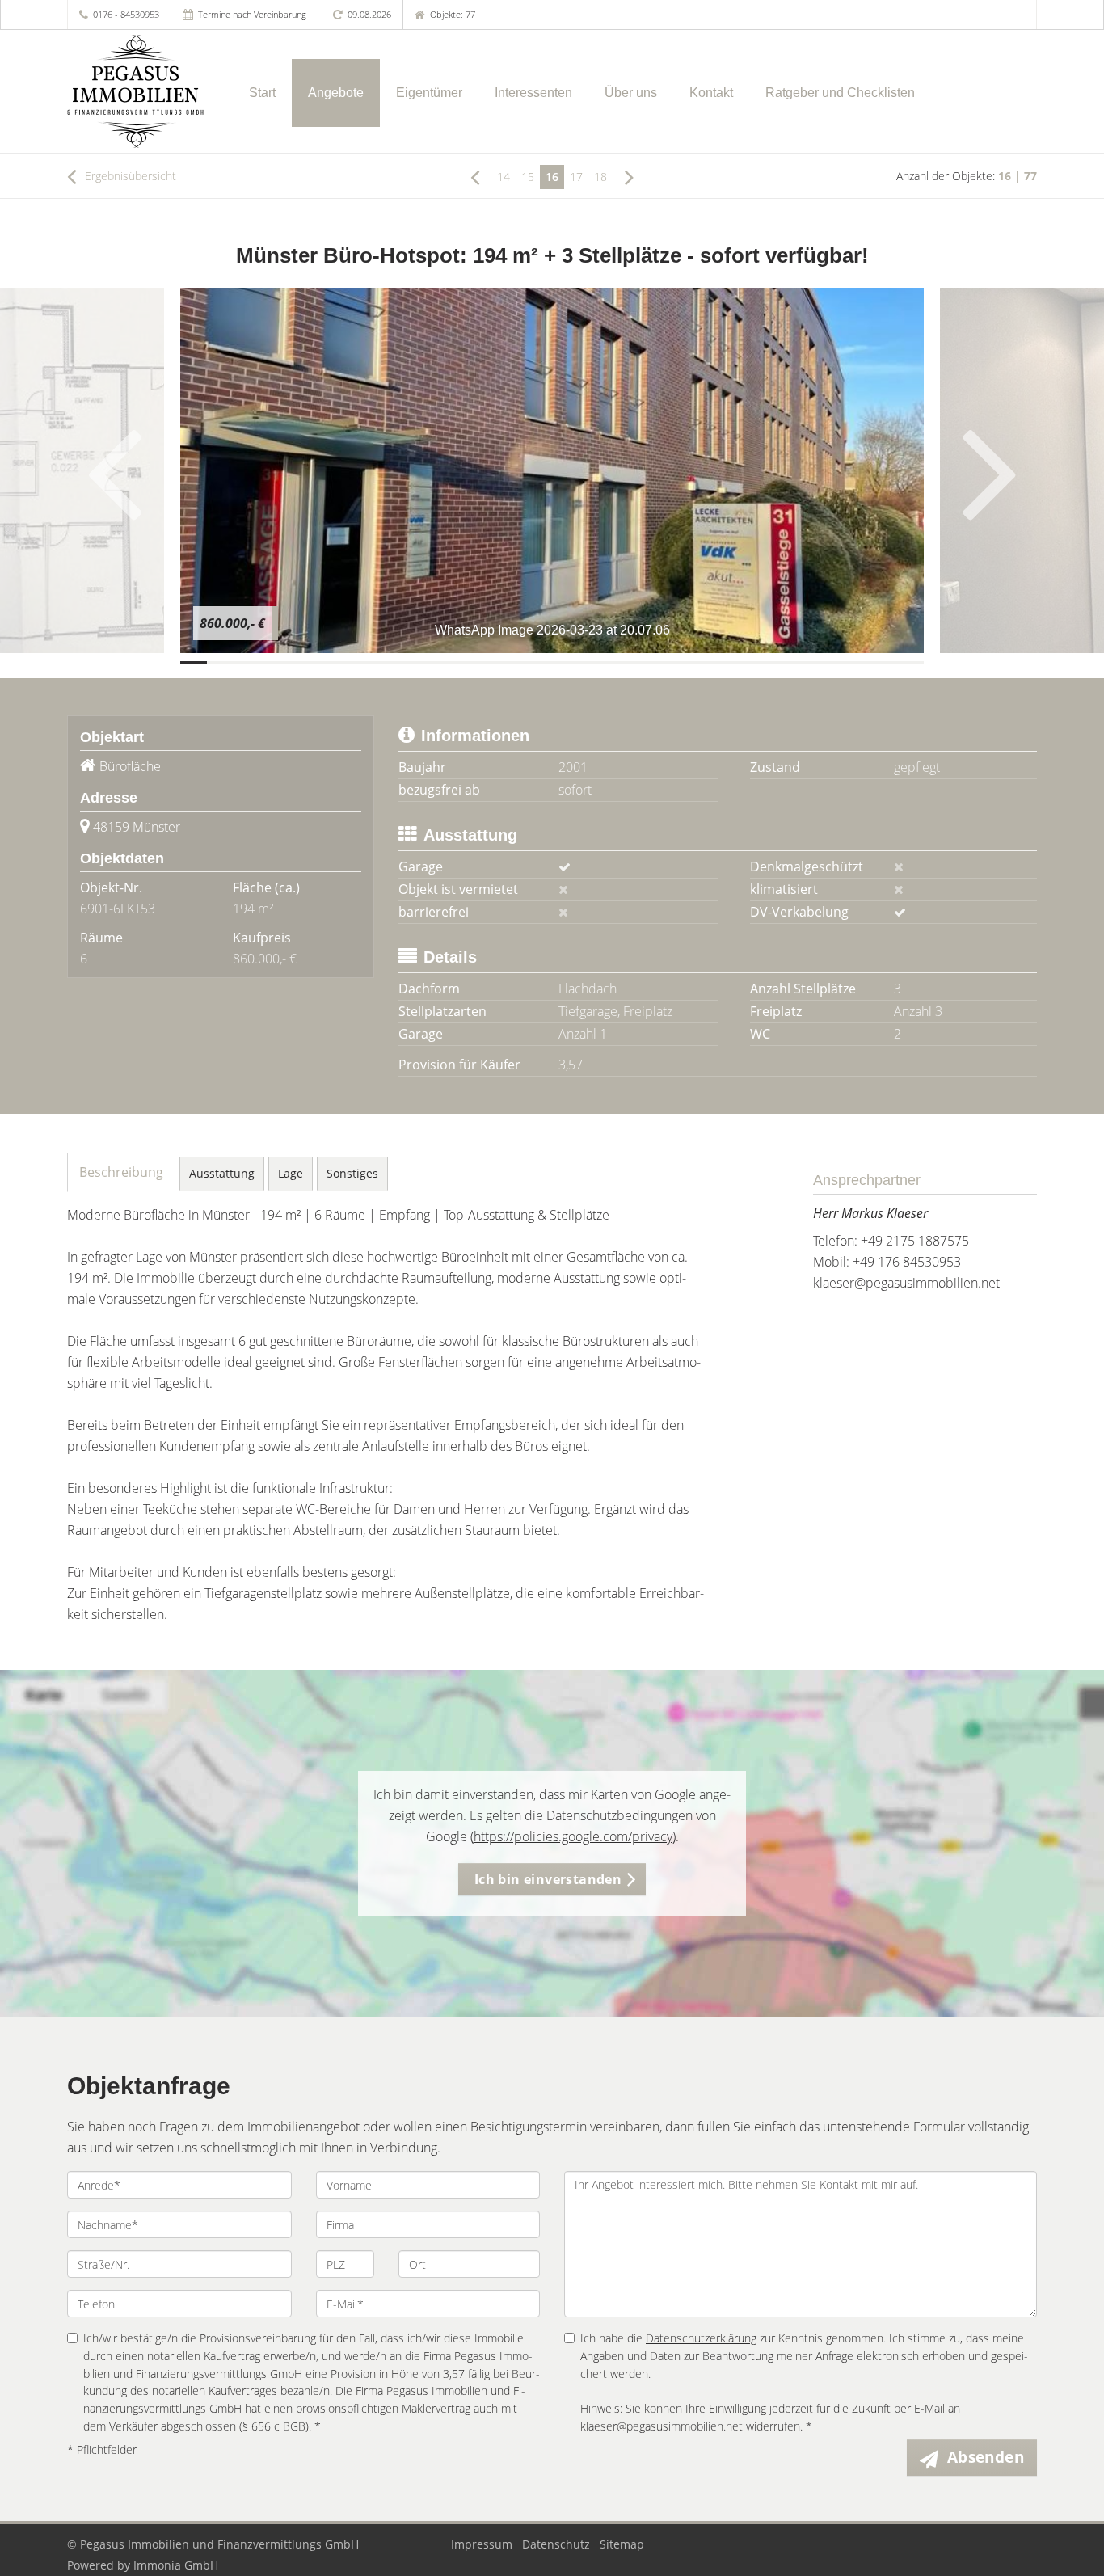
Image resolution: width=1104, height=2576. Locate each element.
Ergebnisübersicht (129, 176)
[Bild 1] (194, 663)
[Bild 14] (539, 663)
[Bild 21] (725, 663)
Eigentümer (429, 93)
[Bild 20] (698, 663)
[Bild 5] (299, 663)
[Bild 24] (804, 663)
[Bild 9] (406, 663)
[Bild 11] (459, 663)
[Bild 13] (512, 663)
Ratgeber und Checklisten (840, 93)
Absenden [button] (986, 2457)
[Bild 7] (353, 663)
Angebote (336, 93)
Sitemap (622, 2544)
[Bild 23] (778, 663)
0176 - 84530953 (126, 14)
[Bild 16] (592, 663)
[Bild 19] (671, 663)
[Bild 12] (485, 663)
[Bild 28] (910, 663)
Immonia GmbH (176, 2565)
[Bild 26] (857, 663)
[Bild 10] (433, 663)
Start (262, 93)
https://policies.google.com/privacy (573, 1836)
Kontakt (711, 93)
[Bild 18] (645, 663)
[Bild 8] (379, 663)
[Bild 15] (565, 663)
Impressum (482, 2544)
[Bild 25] (830, 663)
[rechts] (629, 176)
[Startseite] (138, 91)
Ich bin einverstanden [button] (548, 1879)
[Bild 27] (884, 663)
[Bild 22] (751, 663)
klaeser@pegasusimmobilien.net (906, 1283)
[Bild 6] (326, 663)
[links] (475, 176)
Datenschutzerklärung (701, 2338)
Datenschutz (556, 2544)
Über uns (631, 93)
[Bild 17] (619, 663)
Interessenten (533, 93)
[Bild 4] (274, 663)
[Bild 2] (220, 663)
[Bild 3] (247, 663)
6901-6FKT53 (118, 909)
